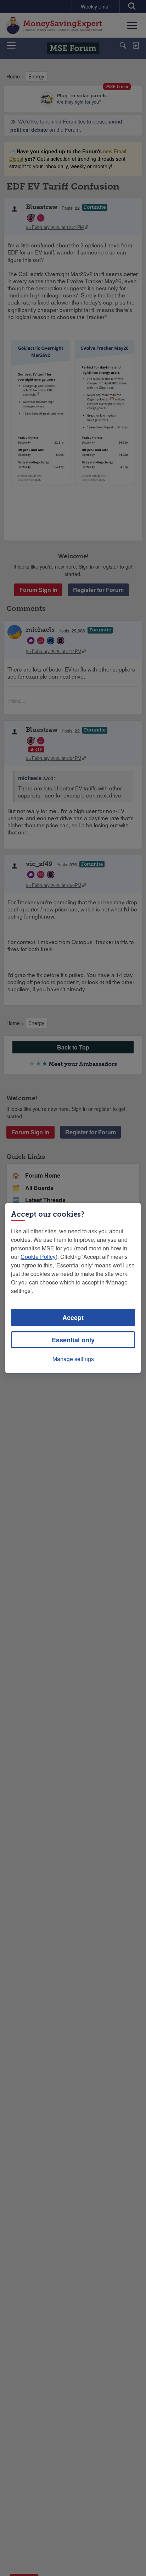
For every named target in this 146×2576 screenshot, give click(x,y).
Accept (73, 1317)
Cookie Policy (38, 1257)
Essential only (73, 1340)
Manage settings (73, 1359)
